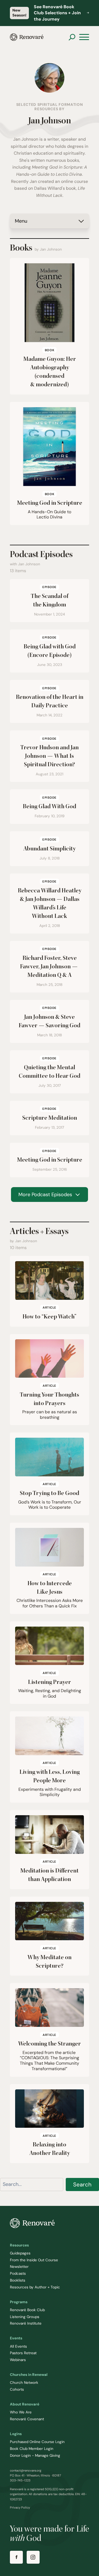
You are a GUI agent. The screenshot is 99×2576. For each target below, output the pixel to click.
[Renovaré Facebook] (16, 2557)
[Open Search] (72, 37)
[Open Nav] (84, 37)
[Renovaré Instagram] (33, 2557)
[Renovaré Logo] (27, 37)
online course (75, 181)
